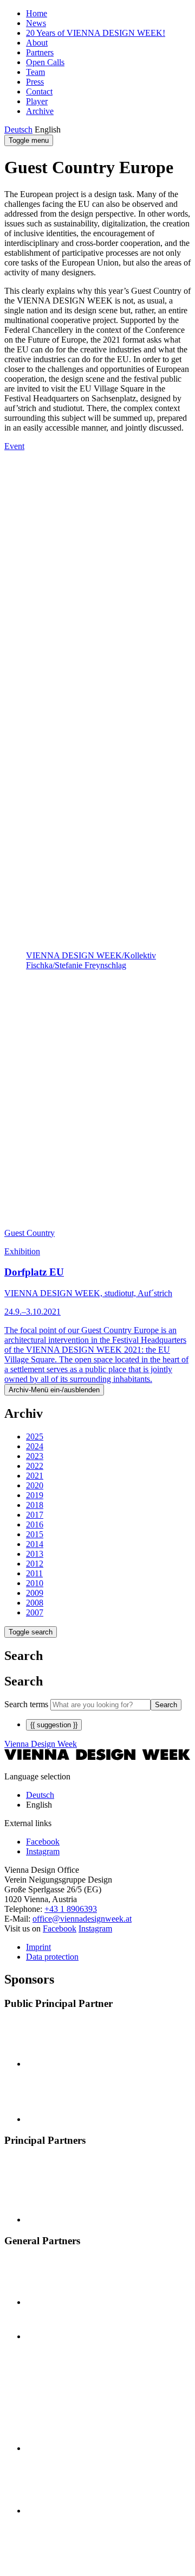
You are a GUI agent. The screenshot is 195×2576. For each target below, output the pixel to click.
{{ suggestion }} (54, 1725)
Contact (39, 91)
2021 (35, 1476)
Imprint (38, 1947)
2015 (35, 1534)
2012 (35, 1564)
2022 (35, 1466)
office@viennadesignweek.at (82, 1919)
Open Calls (45, 62)
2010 (35, 1583)
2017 (35, 1515)
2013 (35, 1554)
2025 (35, 1437)
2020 (35, 1485)
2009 (35, 1593)
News (36, 23)
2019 (35, 1495)
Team (35, 72)
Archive (40, 111)
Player (37, 101)
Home (37, 13)
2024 (35, 1446)
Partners (40, 52)
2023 (35, 1456)
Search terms (26, 1704)
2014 (35, 1544)
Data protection (52, 1957)
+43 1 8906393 (71, 1909)
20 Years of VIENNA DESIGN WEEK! (96, 33)
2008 (35, 1603)
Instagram (95, 1928)
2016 (35, 1524)
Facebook (60, 1928)
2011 (34, 1573)
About (37, 43)
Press (35, 82)
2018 (35, 1505)
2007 (35, 1612)
